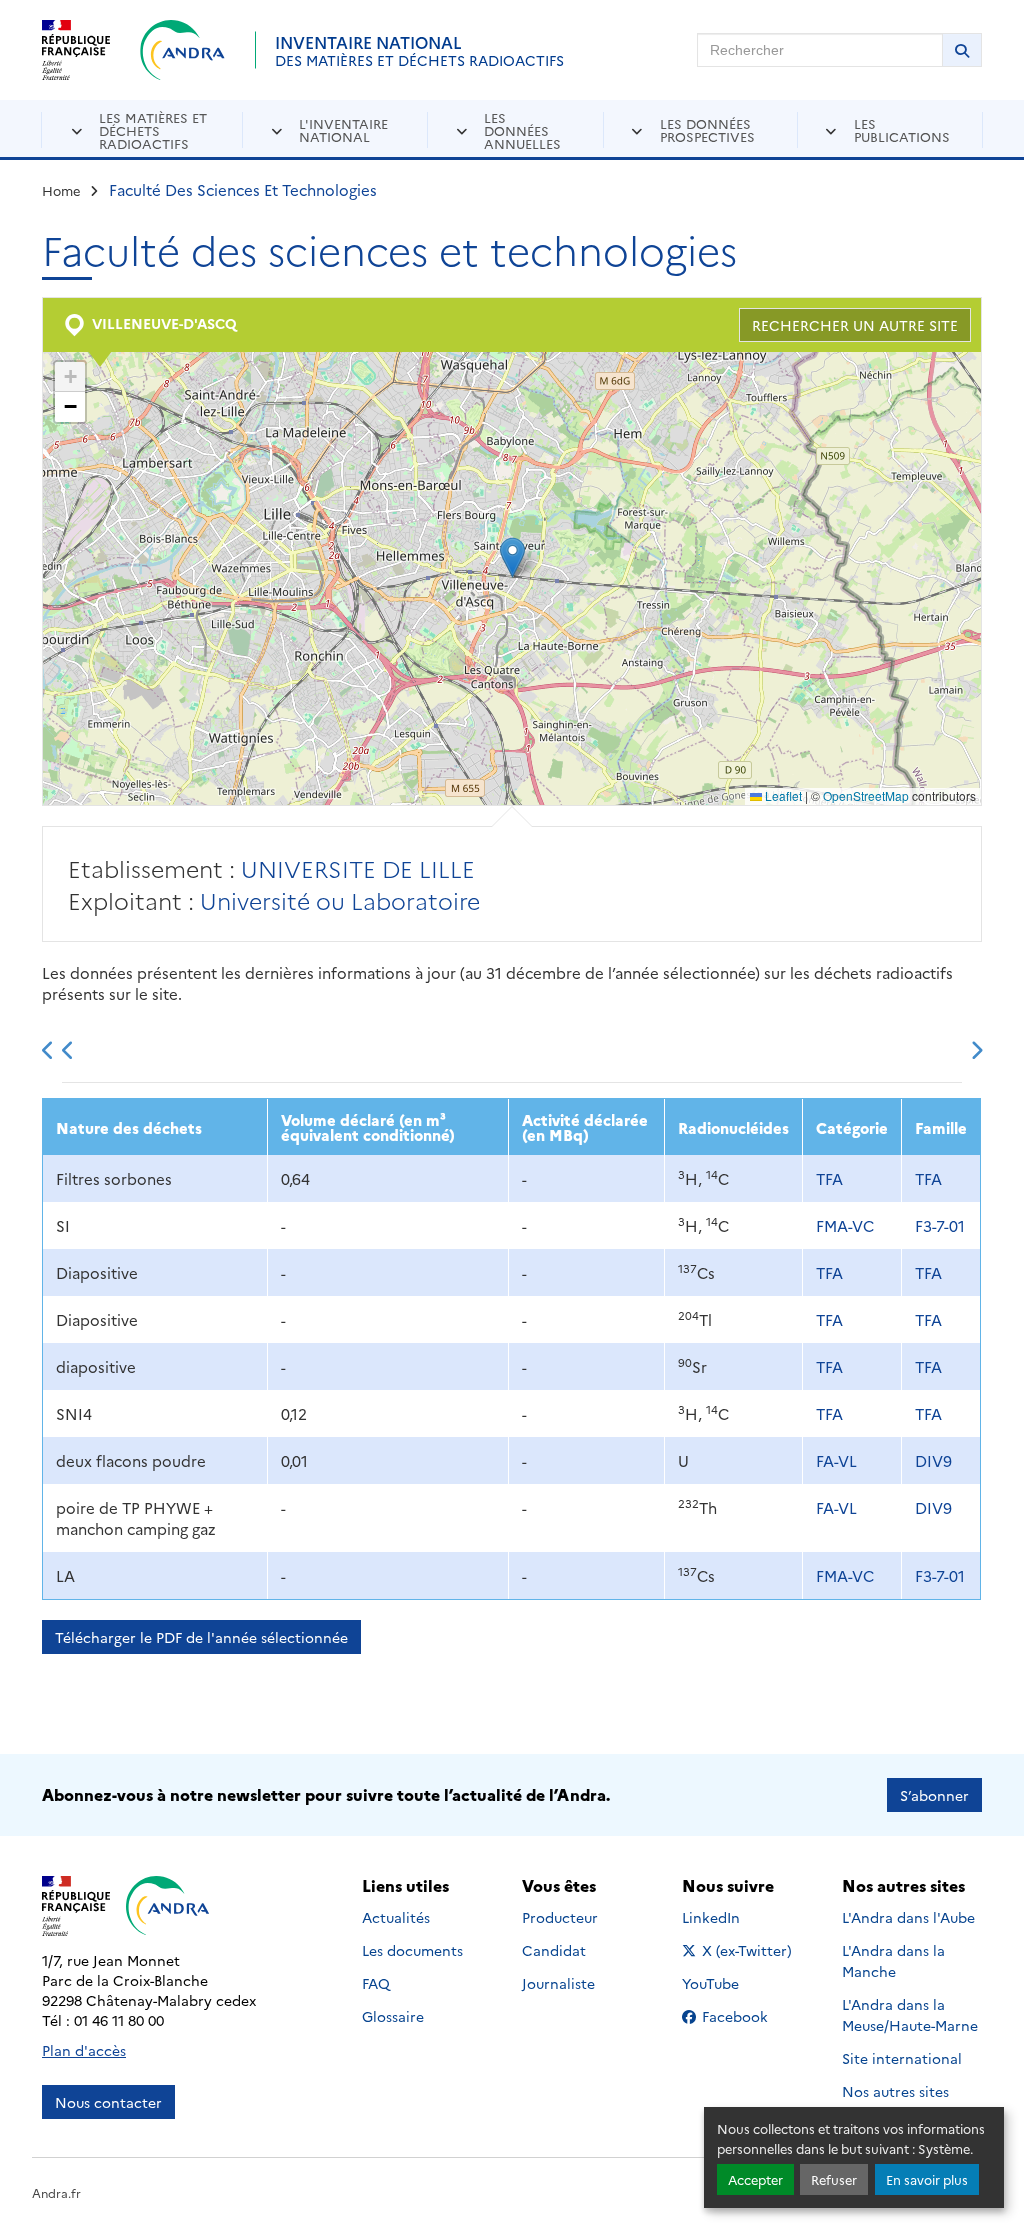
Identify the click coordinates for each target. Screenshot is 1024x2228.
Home (61, 190)
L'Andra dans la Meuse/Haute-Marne (910, 2014)
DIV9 (933, 1460)
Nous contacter (108, 2102)
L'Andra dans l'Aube (908, 1917)
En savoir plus (927, 2179)
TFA (829, 1178)
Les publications (902, 129)
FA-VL (836, 1460)
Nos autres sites (895, 2091)
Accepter (755, 2179)
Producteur (560, 1917)
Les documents (412, 1950)
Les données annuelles (522, 130)
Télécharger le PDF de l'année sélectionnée (201, 1637)
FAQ (376, 1983)
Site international (902, 2058)
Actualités (396, 1917)
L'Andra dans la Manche (893, 1960)
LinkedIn (732, 1917)
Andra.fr (56, 2192)
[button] (512, 557)
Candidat (554, 1950)
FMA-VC (845, 1225)
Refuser (834, 2179)
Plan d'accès (84, 2050)
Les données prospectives (707, 129)
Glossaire (393, 2016)
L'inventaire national (343, 129)
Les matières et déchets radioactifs (153, 130)
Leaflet (782, 795)
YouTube (732, 1983)
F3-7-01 (940, 1225)
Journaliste (558, 1983)
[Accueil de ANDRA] (182, 50)
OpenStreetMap (866, 795)
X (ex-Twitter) (748, 1950)
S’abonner (934, 1795)
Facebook (748, 2016)
